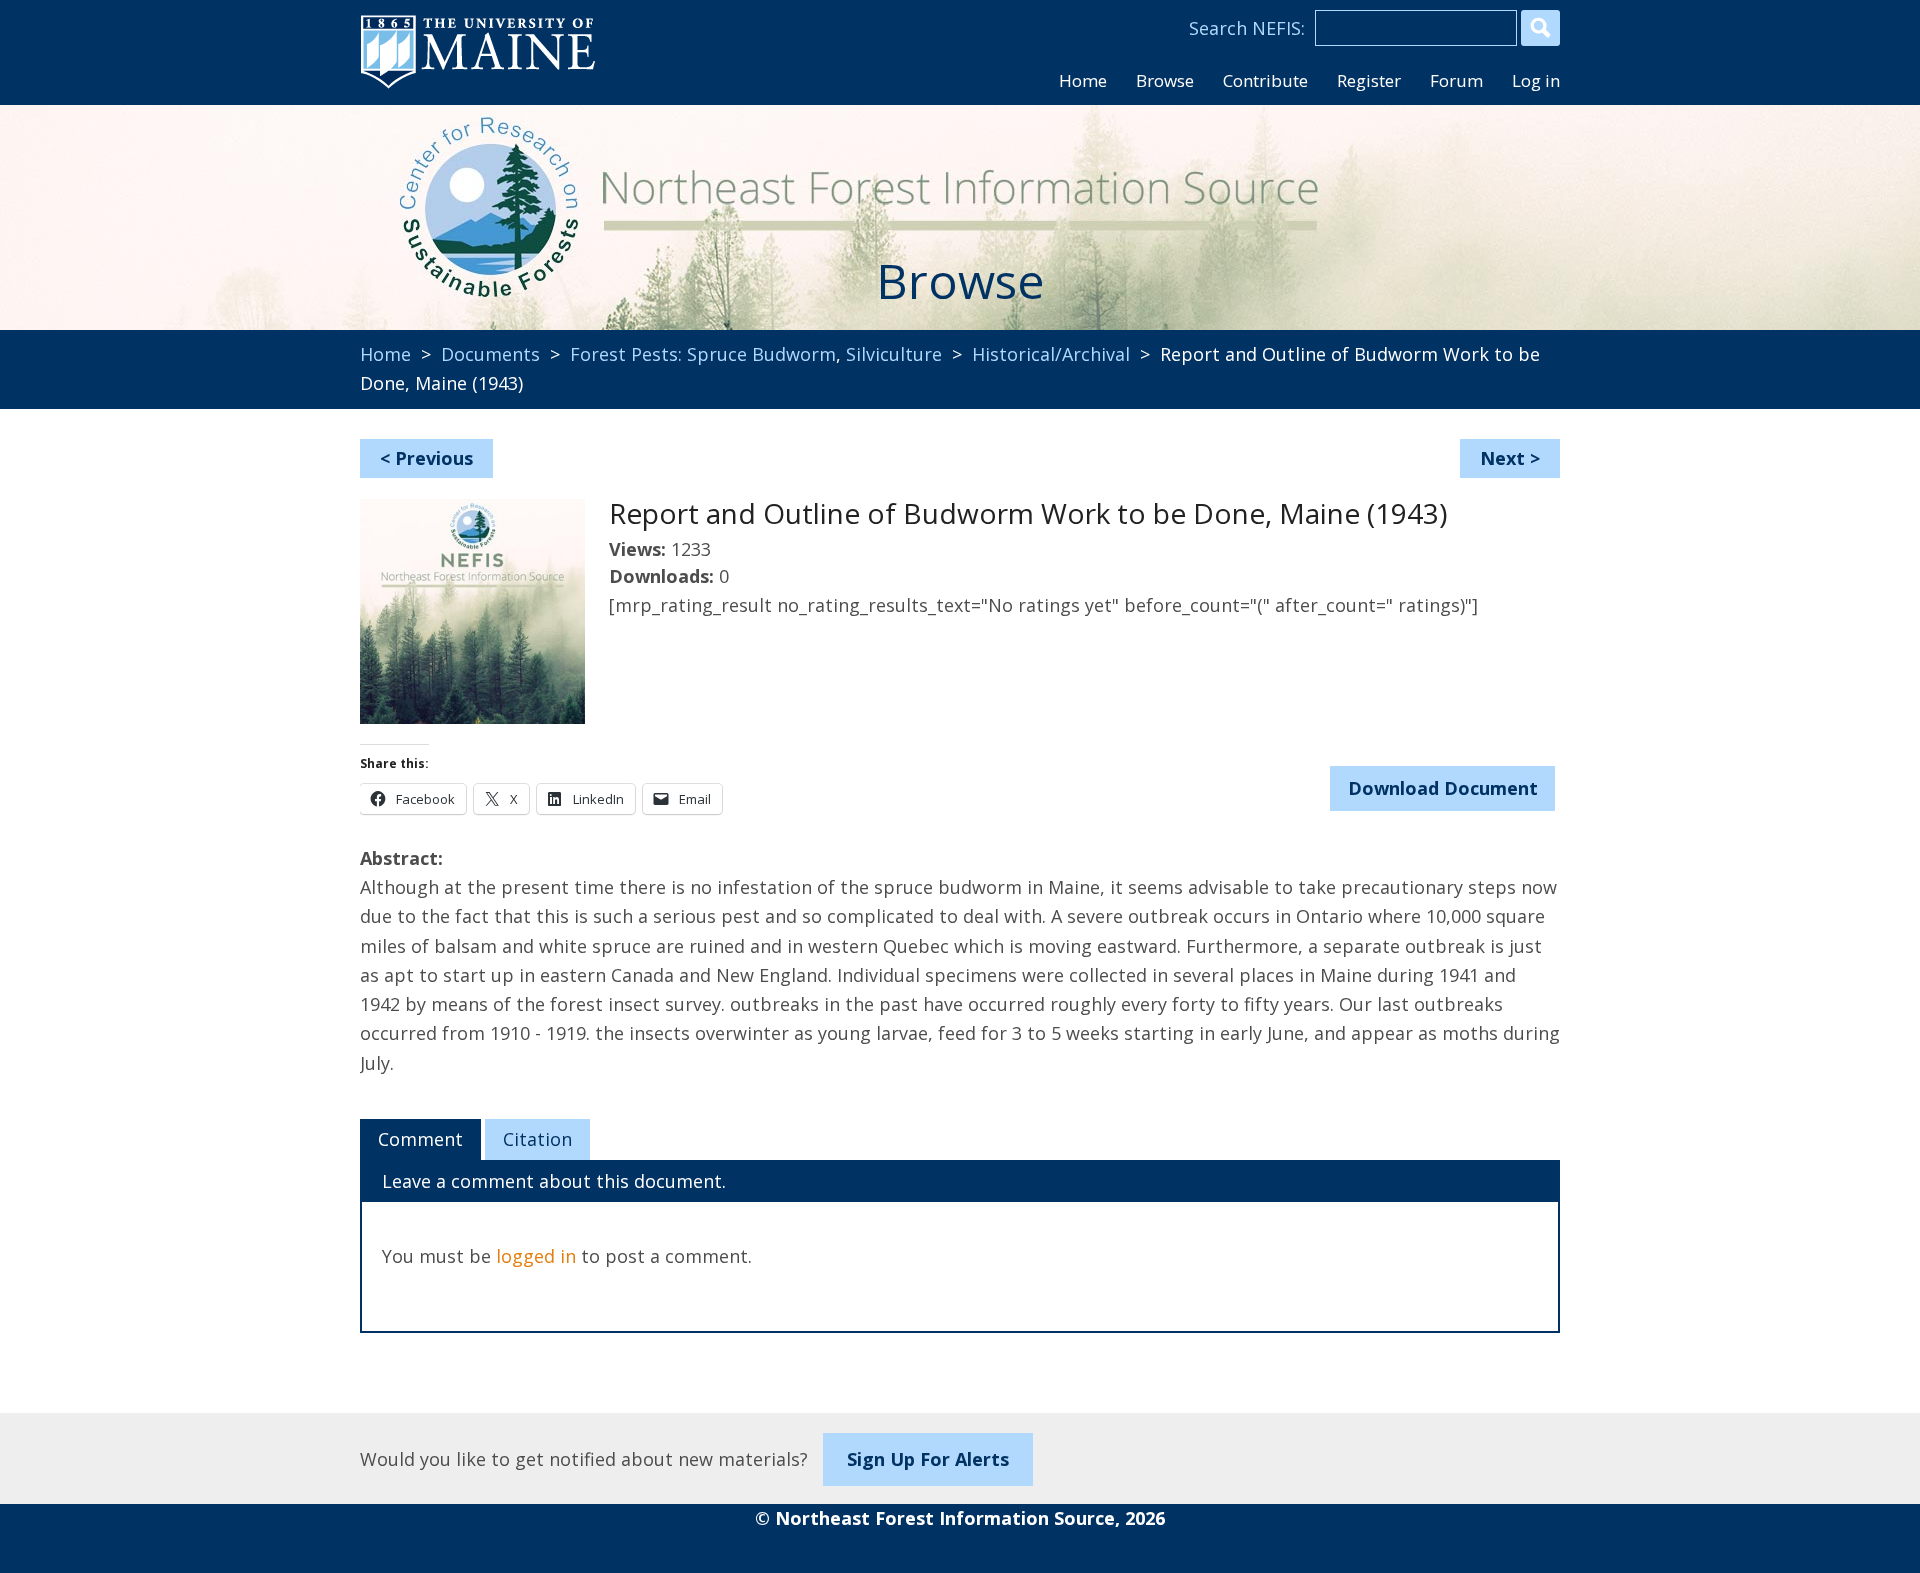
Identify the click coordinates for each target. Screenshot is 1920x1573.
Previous (434, 458)
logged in (536, 1256)
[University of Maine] (478, 86)
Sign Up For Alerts (928, 1459)
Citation (537, 1139)
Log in (1536, 80)
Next (1502, 458)
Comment (420, 1139)
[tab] (420, 1140)
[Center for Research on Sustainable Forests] (496, 205)
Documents (490, 354)
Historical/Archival (1051, 354)
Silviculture (894, 354)
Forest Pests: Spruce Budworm (703, 354)
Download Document (1443, 788)
